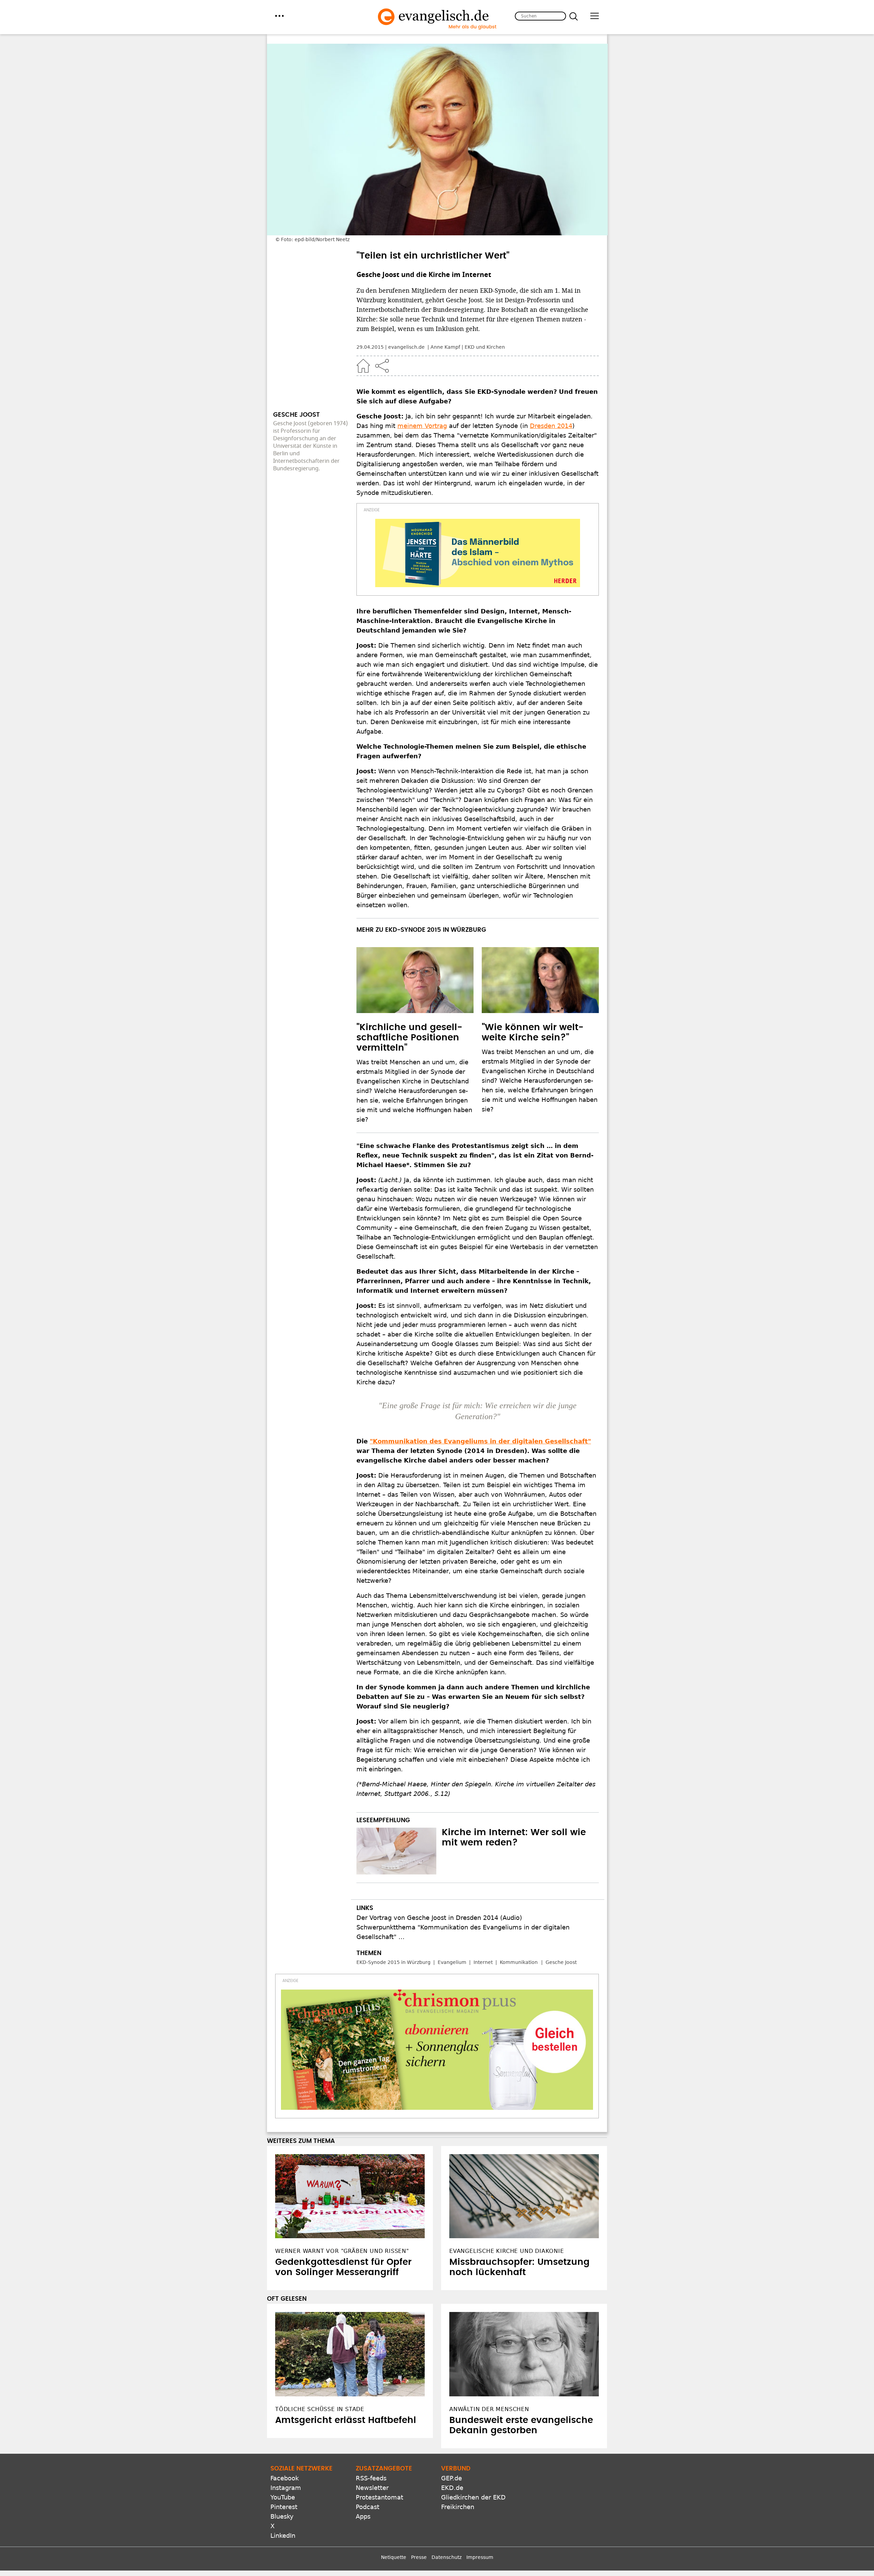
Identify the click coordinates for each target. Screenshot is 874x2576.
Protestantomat (379, 2497)
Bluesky (282, 2516)
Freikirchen (458, 2507)
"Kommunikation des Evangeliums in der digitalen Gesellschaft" (480, 1441)
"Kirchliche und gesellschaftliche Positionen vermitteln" (409, 1038)
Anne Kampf (445, 347)
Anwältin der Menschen (489, 2409)
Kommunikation (519, 1962)
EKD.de (452, 2488)
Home (363, 366)
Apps (363, 2516)
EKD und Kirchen (485, 347)
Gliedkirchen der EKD (473, 2497)
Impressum (480, 2557)
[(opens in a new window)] (478, 553)
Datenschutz (447, 2557)
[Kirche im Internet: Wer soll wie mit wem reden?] (396, 1851)
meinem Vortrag (422, 426)
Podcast (368, 2507)
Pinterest (284, 2507)
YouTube (283, 2497)
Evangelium (452, 1962)
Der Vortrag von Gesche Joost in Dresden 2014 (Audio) (439, 1918)
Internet (483, 1962)
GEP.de (452, 2478)
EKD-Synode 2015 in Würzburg (393, 1962)
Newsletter (372, 2488)
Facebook (285, 2478)
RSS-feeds (371, 2478)
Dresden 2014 (551, 426)
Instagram (286, 2488)
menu (279, 16)
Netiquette (394, 2557)
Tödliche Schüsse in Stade (320, 2409)
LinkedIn (283, 2536)
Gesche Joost (561, 1962)
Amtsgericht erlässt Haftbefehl (346, 2420)
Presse (419, 2557)
